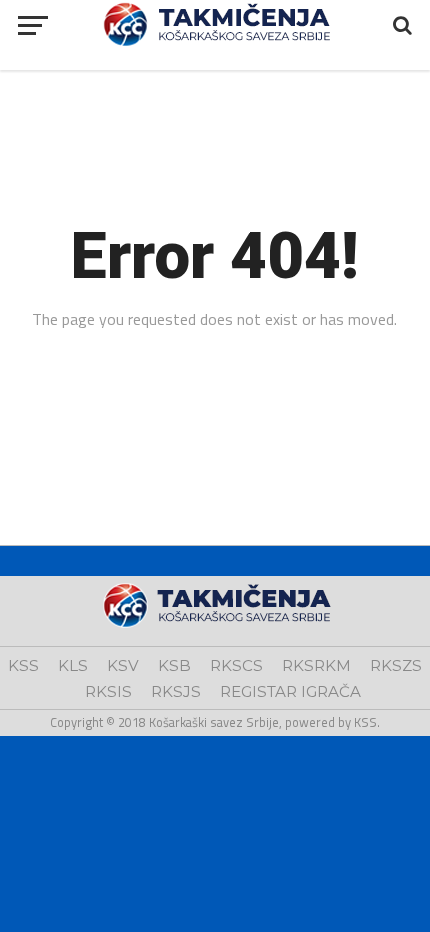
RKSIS (108, 691)
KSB (174, 665)
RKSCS (236, 665)
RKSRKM (316, 665)
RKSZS (396, 665)
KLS (73, 665)
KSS (23, 665)
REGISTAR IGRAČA (290, 691)
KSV (123, 665)
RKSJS (176, 691)
